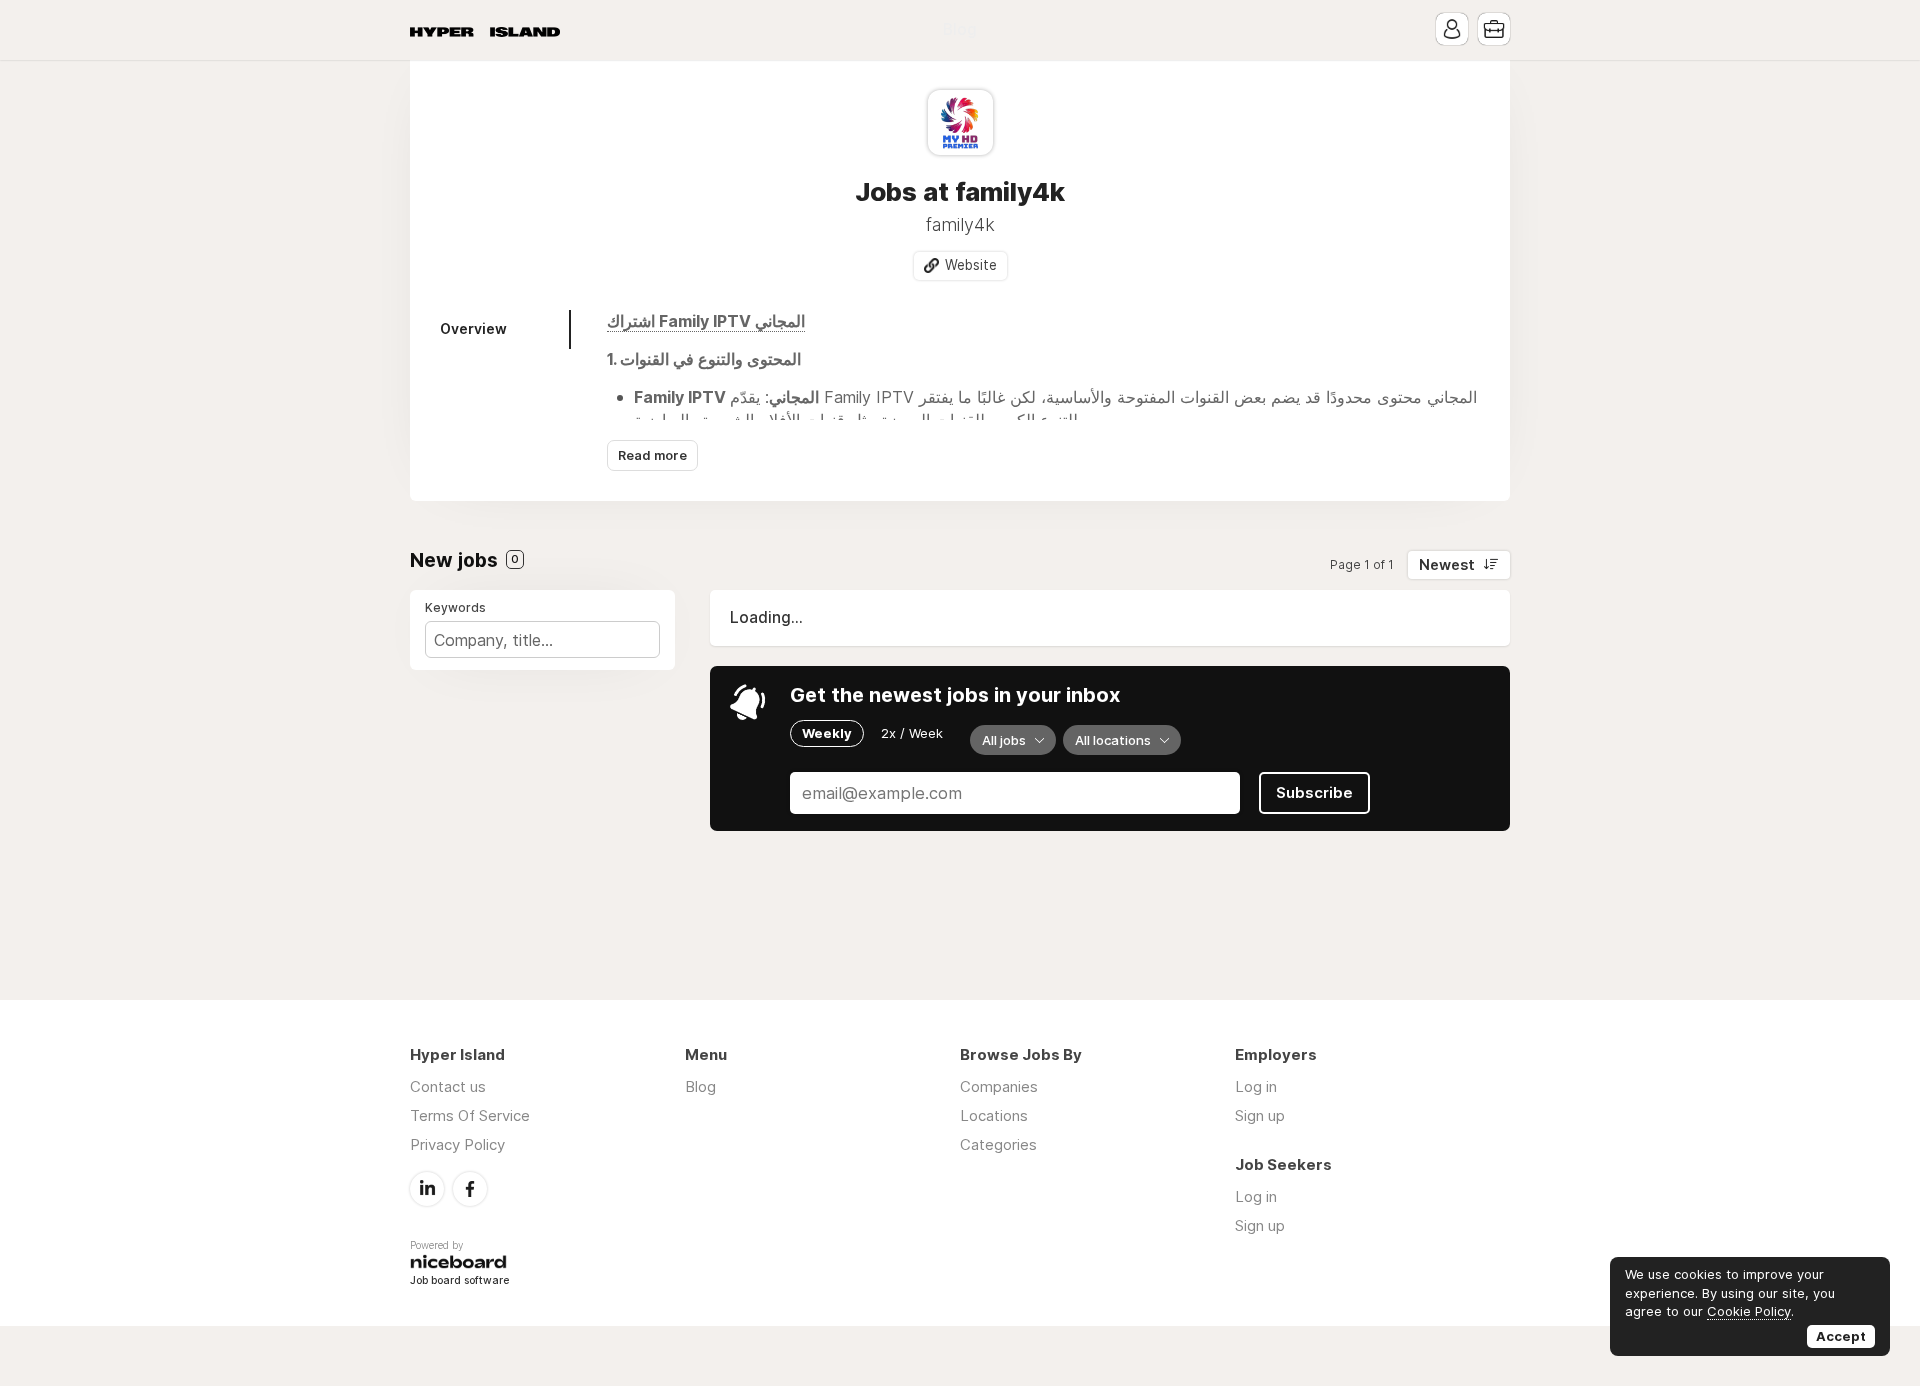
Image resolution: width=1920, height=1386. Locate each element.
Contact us (448, 1086)
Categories (998, 1144)
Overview (473, 328)
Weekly (827, 733)
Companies (999, 1086)
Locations (994, 1115)
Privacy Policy (457, 1144)
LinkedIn (427, 1189)
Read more (652, 455)
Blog (960, 29)
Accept (1841, 1336)
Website (971, 265)
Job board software (459, 1281)
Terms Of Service (470, 1115)
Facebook (470, 1189)
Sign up (1260, 1115)
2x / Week (912, 733)
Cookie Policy (1749, 1311)
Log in (1256, 1086)
